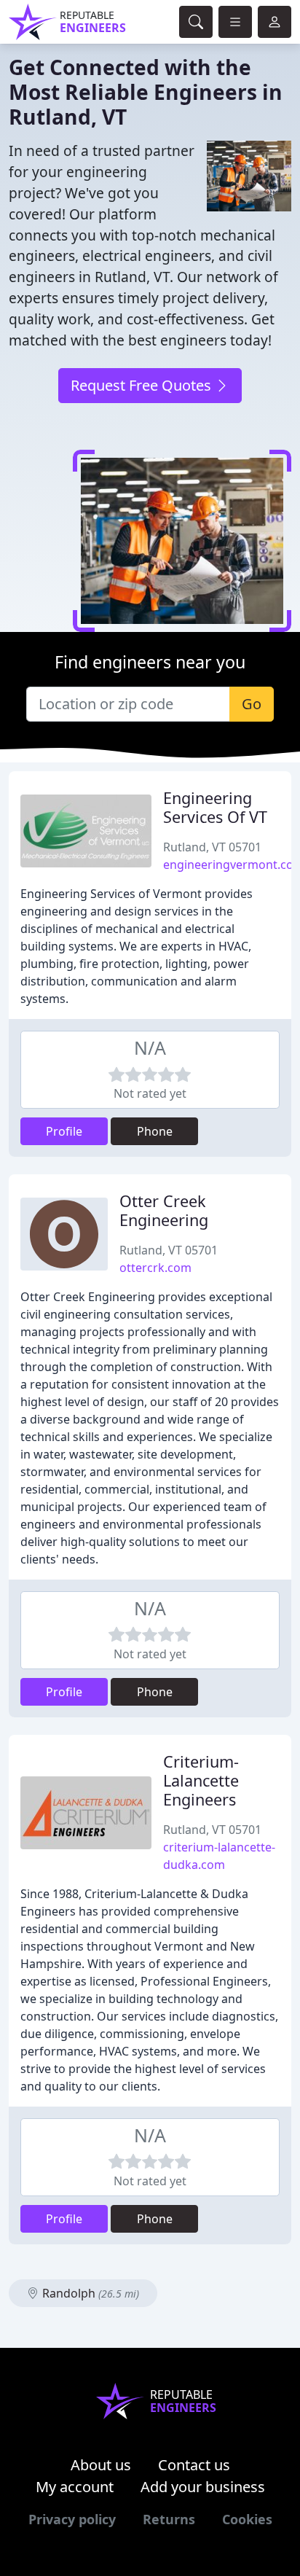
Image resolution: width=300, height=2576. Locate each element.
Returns (169, 2519)
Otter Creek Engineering (164, 1210)
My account (75, 2487)
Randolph (89, 2293)
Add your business (203, 2487)
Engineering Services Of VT (215, 807)
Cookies (247, 2519)
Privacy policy (72, 2519)
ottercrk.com (155, 1268)
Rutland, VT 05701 (212, 847)
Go (252, 704)
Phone (155, 1131)
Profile (64, 1131)
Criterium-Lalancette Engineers (201, 1780)
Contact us (194, 2465)
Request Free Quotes (143, 385)
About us (101, 2465)
